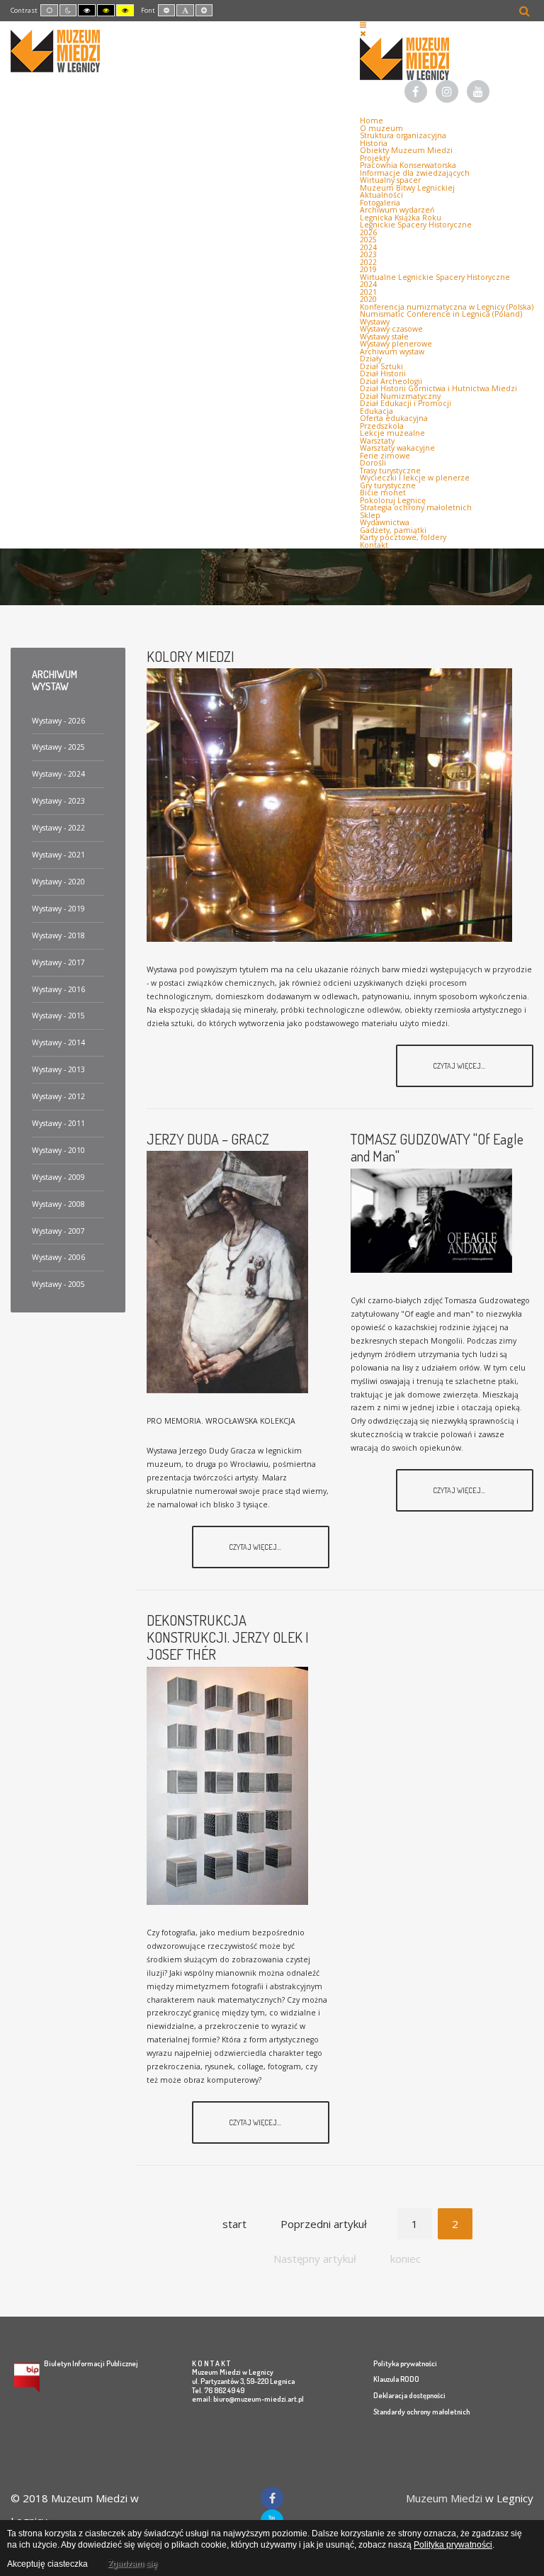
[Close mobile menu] (363, 33)
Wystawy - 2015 (58, 1016)
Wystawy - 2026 (58, 721)
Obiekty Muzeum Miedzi (406, 150)
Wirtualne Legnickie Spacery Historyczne (435, 277)
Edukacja (376, 411)
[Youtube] (478, 93)
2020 (368, 299)
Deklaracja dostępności (409, 2395)
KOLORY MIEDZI (191, 656)
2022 (368, 262)
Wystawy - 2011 (58, 1123)
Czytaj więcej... (460, 1065)
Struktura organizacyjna (403, 135)
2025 (368, 240)
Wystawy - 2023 (58, 801)
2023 (368, 254)
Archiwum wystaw (392, 351)
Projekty (375, 158)
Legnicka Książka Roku (401, 218)
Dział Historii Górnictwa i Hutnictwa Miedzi (438, 388)
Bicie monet (383, 493)
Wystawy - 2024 (58, 774)
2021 (368, 292)
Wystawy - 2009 (58, 1177)
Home (372, 120)
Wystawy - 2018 (58, 935)
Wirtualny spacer (390, 180)
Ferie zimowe (385, 456)
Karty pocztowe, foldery (403, 537)
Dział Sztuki (381, 366)
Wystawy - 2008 (58, 1204)
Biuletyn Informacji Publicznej (91, 2363)
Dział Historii (383, 373)
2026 (368, 232)
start (234, 2224)
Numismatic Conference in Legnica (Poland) (441, 314)
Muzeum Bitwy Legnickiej (407, 188)
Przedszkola (382, 426)
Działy (371, 359)
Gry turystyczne (388, 485)
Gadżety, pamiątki (393, 530)
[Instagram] (447, 93)
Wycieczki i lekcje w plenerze (415, 478)
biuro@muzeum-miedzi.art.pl (259, 2398)
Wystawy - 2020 (58, 882)
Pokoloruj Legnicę (393, 500)
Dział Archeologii (391, 381)
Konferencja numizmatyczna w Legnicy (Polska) (447, 307)
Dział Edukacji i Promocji (406, 403)
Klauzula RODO (396, 2379)
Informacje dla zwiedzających (415, 173)
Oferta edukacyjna (394, 418)
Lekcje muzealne (392, 433)
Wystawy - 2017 (58, 962)
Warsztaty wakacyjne (397, 448)
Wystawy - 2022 (58, 828)
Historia (374, 143)
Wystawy (375, 322)
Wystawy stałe (384, 337)
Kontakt (374, 545)
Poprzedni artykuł (324, 2224)
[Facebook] (416, 93)
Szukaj (525, 11)
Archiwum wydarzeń (397, 210)
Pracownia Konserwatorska (408, 165)
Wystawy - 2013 (58, 1069)
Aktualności (381, 195)
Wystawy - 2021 (58, 855)
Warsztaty (377, 441)
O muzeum (381, 128)
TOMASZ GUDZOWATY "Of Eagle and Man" (437, 1147)
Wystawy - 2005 (58, 1284)
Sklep (370, 515)
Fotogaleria (380, 203)
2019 (368, 269)
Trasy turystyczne (390, 471)
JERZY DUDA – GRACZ (208, 1139)
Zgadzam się (132, 2564)
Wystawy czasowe (391, 329)
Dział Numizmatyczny (400, 396)
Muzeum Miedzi (444, 2498)
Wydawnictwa (385, 522)
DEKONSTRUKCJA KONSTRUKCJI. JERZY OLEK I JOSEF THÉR (228, 1637)
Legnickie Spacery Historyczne (416, 225)
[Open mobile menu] (363, 25)
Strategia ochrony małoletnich (416, 507)
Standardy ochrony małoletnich (421, 2411)
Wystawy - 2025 (58, 747)
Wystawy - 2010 (58, 1150)
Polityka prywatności (405, 2363)
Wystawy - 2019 (58, 909)
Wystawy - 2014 (58, 1042)
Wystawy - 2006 (58, 1257)
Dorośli (373, 463)
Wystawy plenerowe (396, 344)
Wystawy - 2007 (58, 1231)
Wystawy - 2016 (58, 989)
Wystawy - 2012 (58, 1096)
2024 (368, 247)
